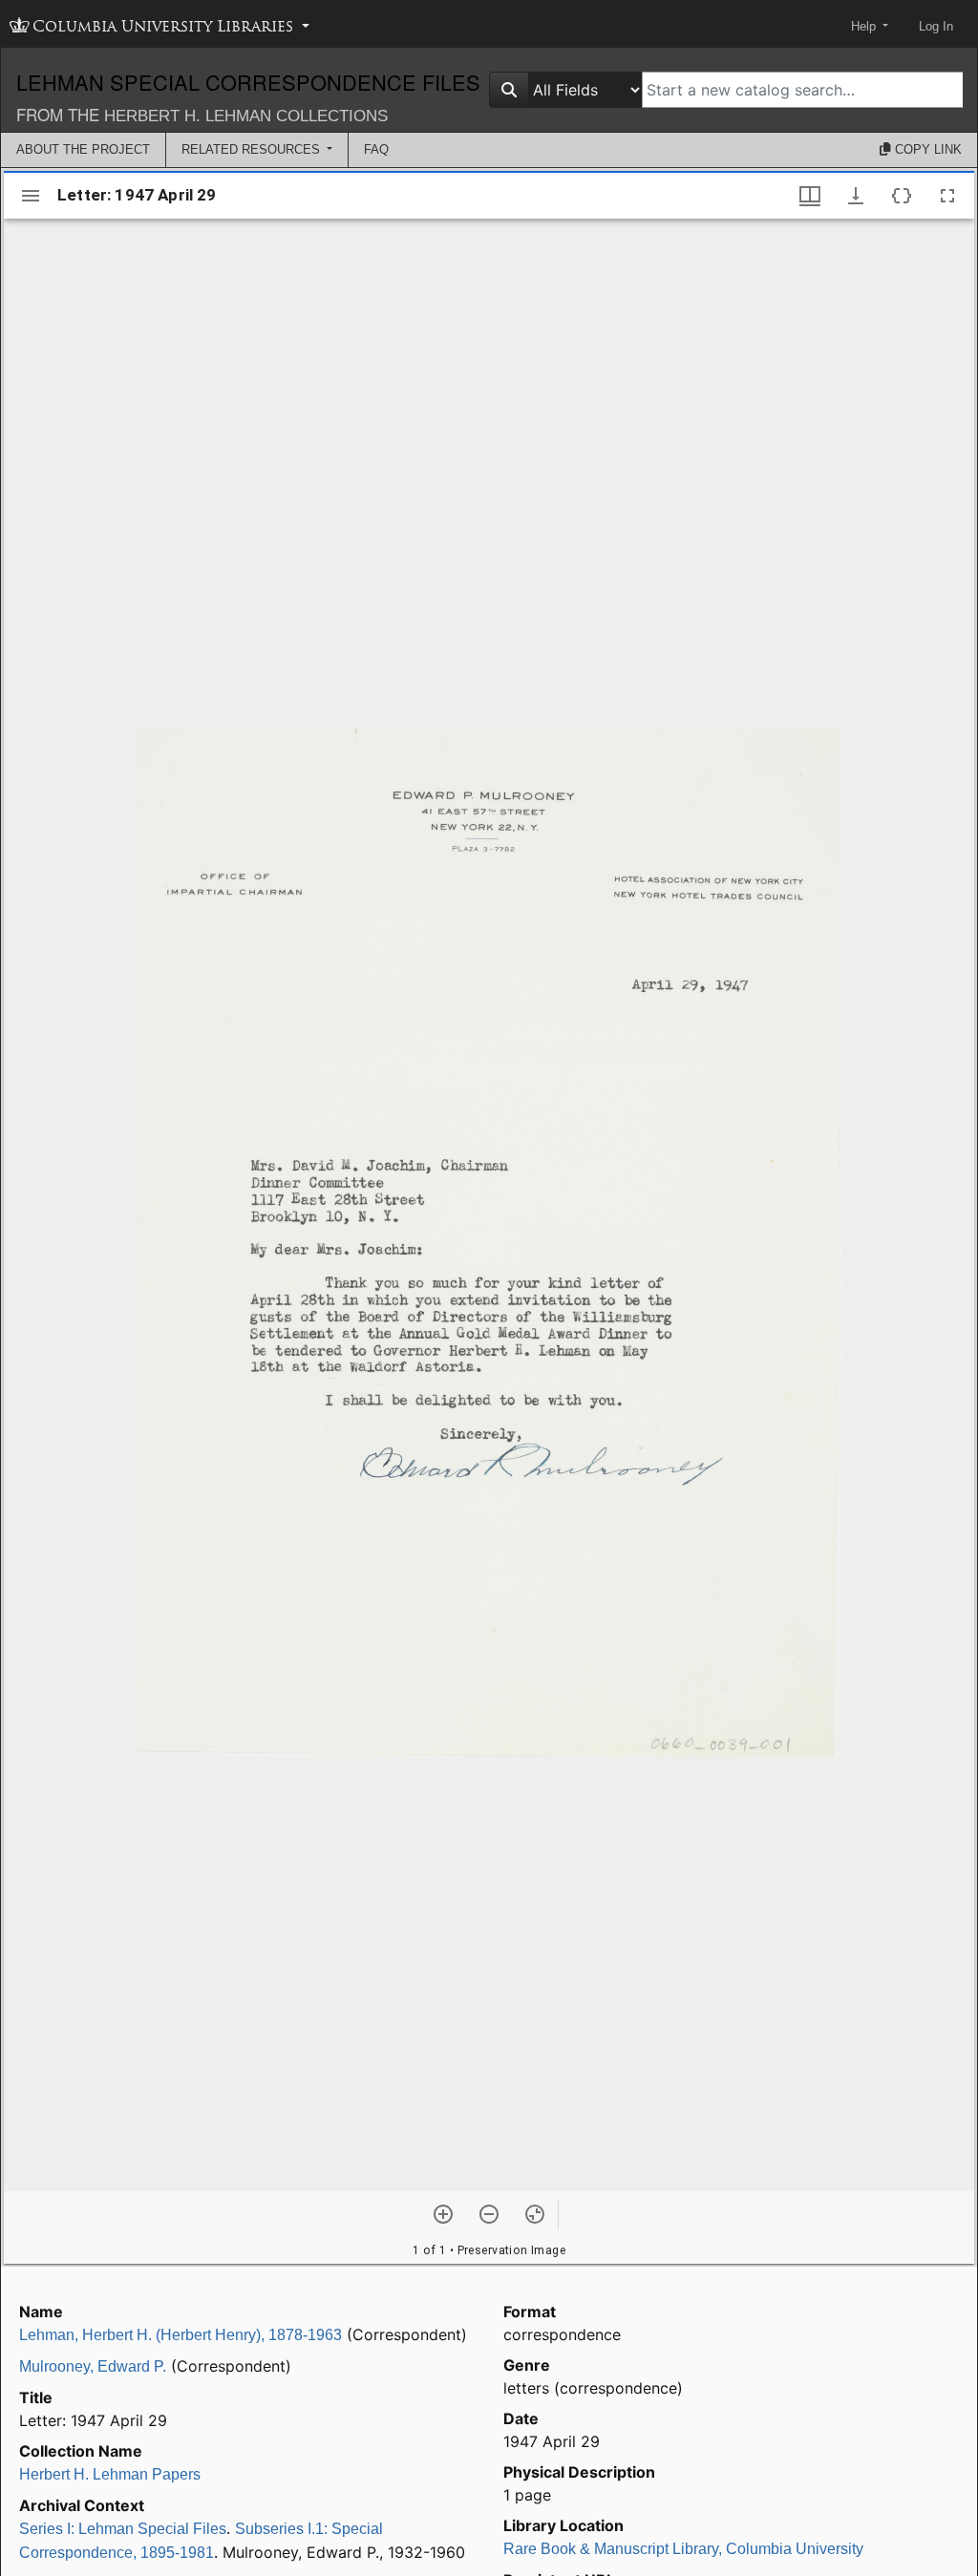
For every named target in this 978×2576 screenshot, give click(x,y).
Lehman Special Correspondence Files (248, 82)
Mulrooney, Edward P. (93, 2366)
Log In (936, 26)
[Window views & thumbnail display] (810, 196)
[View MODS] (902, 196)
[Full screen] (947, 196)
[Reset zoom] (535, 2214)
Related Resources (253, 149)
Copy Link (926, 149)
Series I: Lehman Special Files (123, 2529)
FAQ (376, 149)
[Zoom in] (443, 2214)
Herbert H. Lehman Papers (110, 2474)
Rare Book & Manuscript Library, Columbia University (683, 2549)
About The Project (83, 149)
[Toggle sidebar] (31, 196)
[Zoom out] (489, 2214)
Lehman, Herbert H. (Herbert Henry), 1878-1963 (181, 2335)
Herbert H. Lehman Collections (246, 116)
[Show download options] (856, 196)
